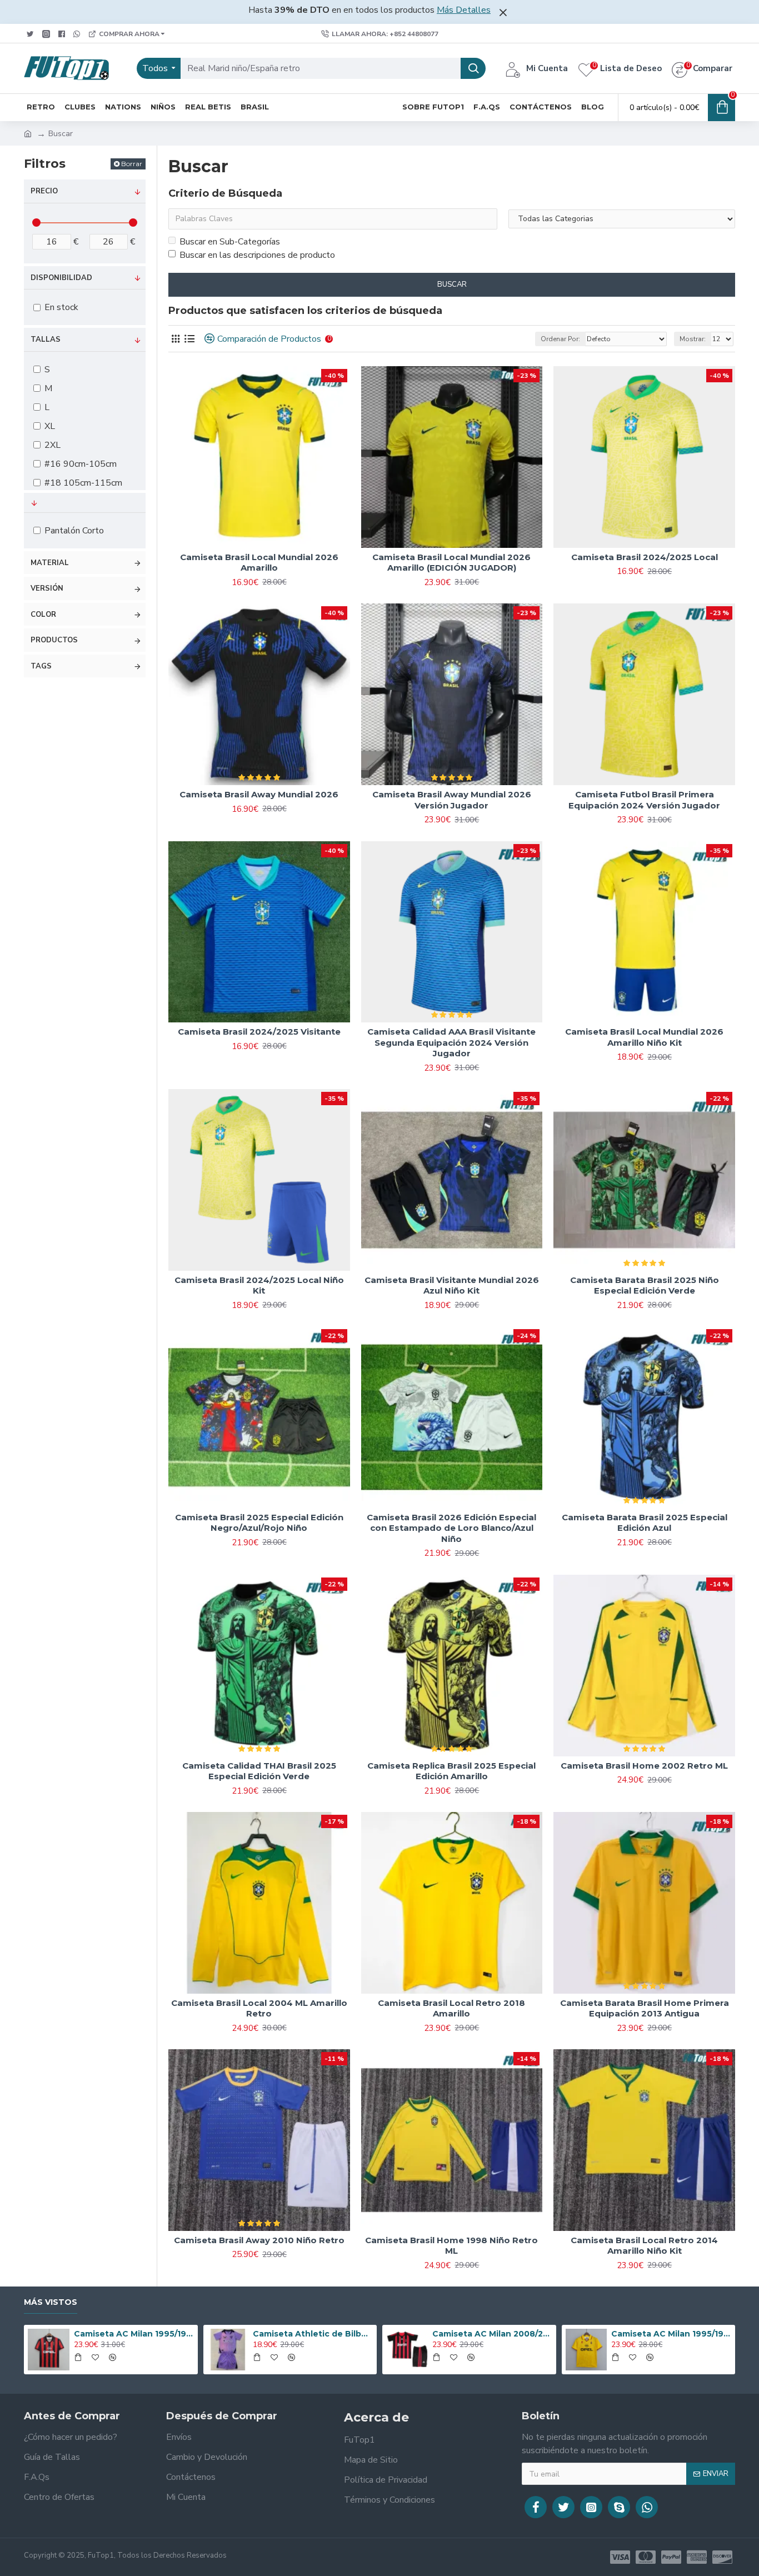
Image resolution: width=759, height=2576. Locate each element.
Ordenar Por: (560, 339)
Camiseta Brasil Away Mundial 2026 (259, 794)
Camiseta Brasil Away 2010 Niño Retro (259, 2240)
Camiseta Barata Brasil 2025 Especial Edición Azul (645, 1523)
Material (50, 563)
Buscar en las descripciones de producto (257, 255)
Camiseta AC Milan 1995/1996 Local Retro (134, 2334)
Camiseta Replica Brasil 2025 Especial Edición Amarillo (451, 1771)
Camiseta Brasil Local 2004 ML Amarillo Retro (259, 2008)
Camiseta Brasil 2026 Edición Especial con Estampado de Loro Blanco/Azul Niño (451, 1528)
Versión (47, 588)
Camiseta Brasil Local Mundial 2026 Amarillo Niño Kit (644, 1037)
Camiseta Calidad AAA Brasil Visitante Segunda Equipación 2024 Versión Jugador (451, 1042)
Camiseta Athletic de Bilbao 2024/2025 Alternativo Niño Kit (313, 2334)
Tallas (46, 340)
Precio (44, 191)
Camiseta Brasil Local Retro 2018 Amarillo (451, 2008)
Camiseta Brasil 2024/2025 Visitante (259, 1032)
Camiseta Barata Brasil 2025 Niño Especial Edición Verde (645, 1285)
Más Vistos (51, 2302)
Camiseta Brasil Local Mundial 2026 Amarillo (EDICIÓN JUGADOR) (451, 563)
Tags (41, 666)
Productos (54, 640)
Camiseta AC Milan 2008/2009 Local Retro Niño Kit (492, 2334)
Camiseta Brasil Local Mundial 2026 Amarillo (259, 563)
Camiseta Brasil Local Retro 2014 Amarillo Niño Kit (644, 2246)
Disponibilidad (61, 278)
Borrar (132, 164)
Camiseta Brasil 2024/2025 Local (645, 557)
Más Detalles (464, 10)
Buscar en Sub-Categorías (230, 242)
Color (43, 615)
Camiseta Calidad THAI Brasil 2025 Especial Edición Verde (259, 1771)
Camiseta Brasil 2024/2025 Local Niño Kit (259, 1285)
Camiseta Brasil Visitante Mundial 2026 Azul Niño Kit (452, 1285)
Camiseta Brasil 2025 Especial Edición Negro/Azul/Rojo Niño (259, 1523)
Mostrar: (693, 339)
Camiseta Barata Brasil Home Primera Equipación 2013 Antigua (645, 2008)
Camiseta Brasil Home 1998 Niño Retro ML (451, 2246)
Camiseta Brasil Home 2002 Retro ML (644, 1766)
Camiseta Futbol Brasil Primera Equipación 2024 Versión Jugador (644, 800)
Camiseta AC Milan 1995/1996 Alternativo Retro (671, 2334)
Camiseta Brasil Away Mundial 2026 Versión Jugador (452, 800)
